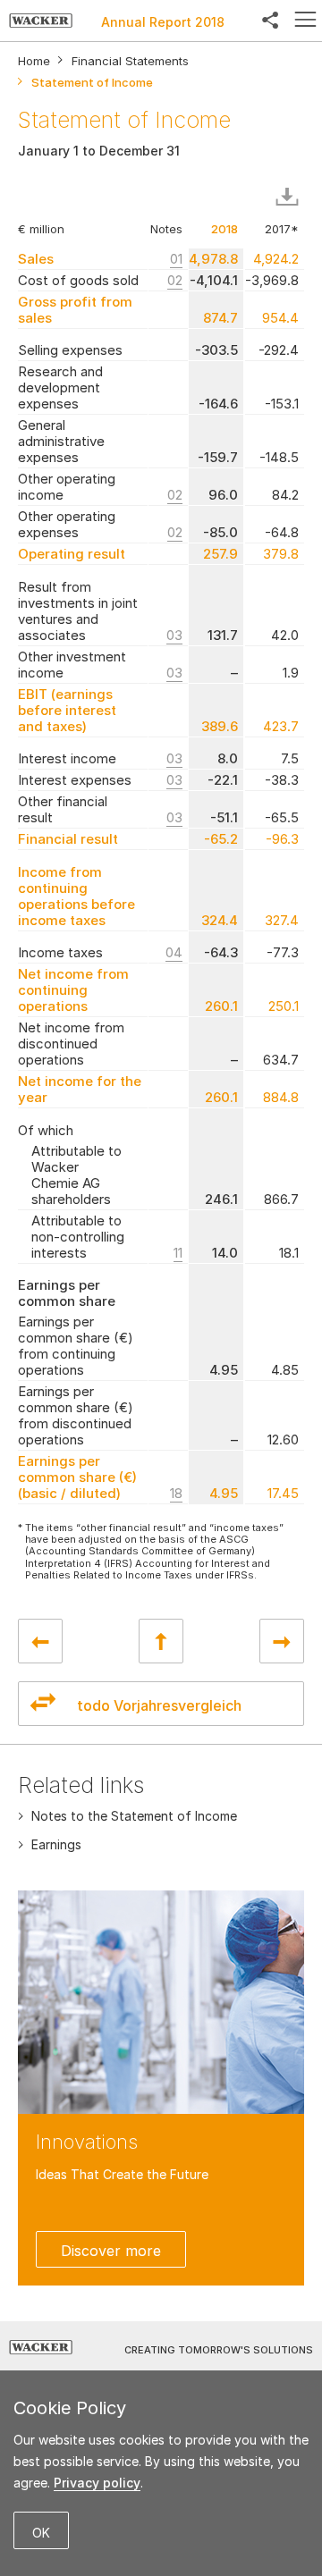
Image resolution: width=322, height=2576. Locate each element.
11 (178, 1253)
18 (176, 1493)
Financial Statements (130, 61)
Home (34, 61)
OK (41, 2533)
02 (175, 280)
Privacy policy (97, 2483)
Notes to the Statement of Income (134, 1816)
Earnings (56, 1844)
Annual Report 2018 (163, 22)
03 (174, 635)
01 (176, 259)
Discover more (111, 2251)
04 (174, 952)
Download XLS (291, 198)
